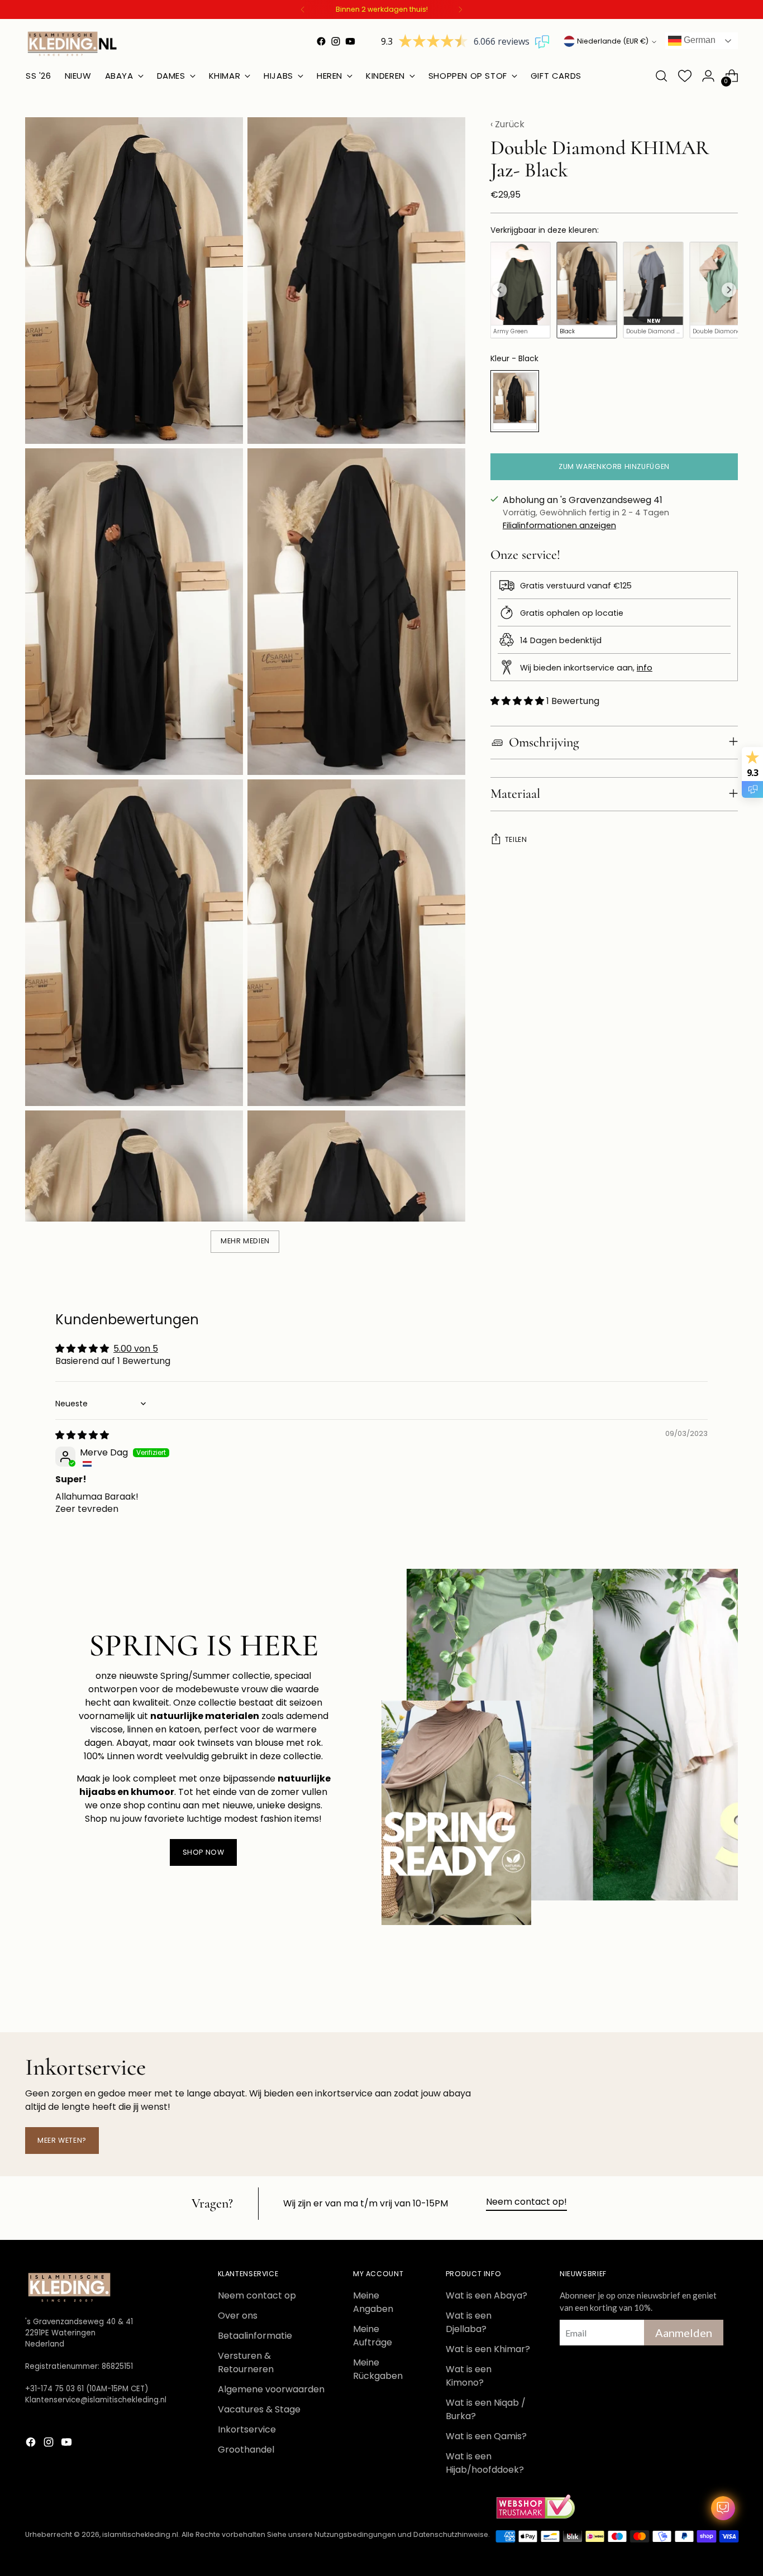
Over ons (238, 2316)
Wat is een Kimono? (469, 2376)
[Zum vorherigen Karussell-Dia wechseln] (703, 1994)
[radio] (521, 290)
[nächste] (460, 9)
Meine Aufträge (373, 2336)
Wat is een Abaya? (487, 2295)
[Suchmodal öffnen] (661, 76)
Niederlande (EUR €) (613, 41)
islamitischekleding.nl (140, 2534)
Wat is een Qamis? (486, 2436)
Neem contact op (257, 2295)
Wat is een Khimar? (488, 2349)
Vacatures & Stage (259, 2409)
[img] (82, 1435)
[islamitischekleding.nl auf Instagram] (336, 41)
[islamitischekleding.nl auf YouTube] (350, 41)
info (645, 668)
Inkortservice (247, 2429)
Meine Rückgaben (378, 2369)
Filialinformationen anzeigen (559, 525)
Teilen (516, 839)
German (698, 40)
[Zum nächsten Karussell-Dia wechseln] (728, 1994)
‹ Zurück (507, 124)
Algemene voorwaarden (271, 2389)
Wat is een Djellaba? (469, 2322)
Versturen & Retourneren (246, 2362)
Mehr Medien (245, 1241)
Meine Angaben (373, 2302)
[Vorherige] (303, 9)
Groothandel (246, 2450)
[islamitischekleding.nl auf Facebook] (321, 41)
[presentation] (499, 290)
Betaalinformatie (255, 2336)
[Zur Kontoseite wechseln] (708, 76)
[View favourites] (685, 76)
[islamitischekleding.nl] (73, 44)
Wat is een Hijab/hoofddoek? (485, 2463)
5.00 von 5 (136, 1349)
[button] (518, 701)
